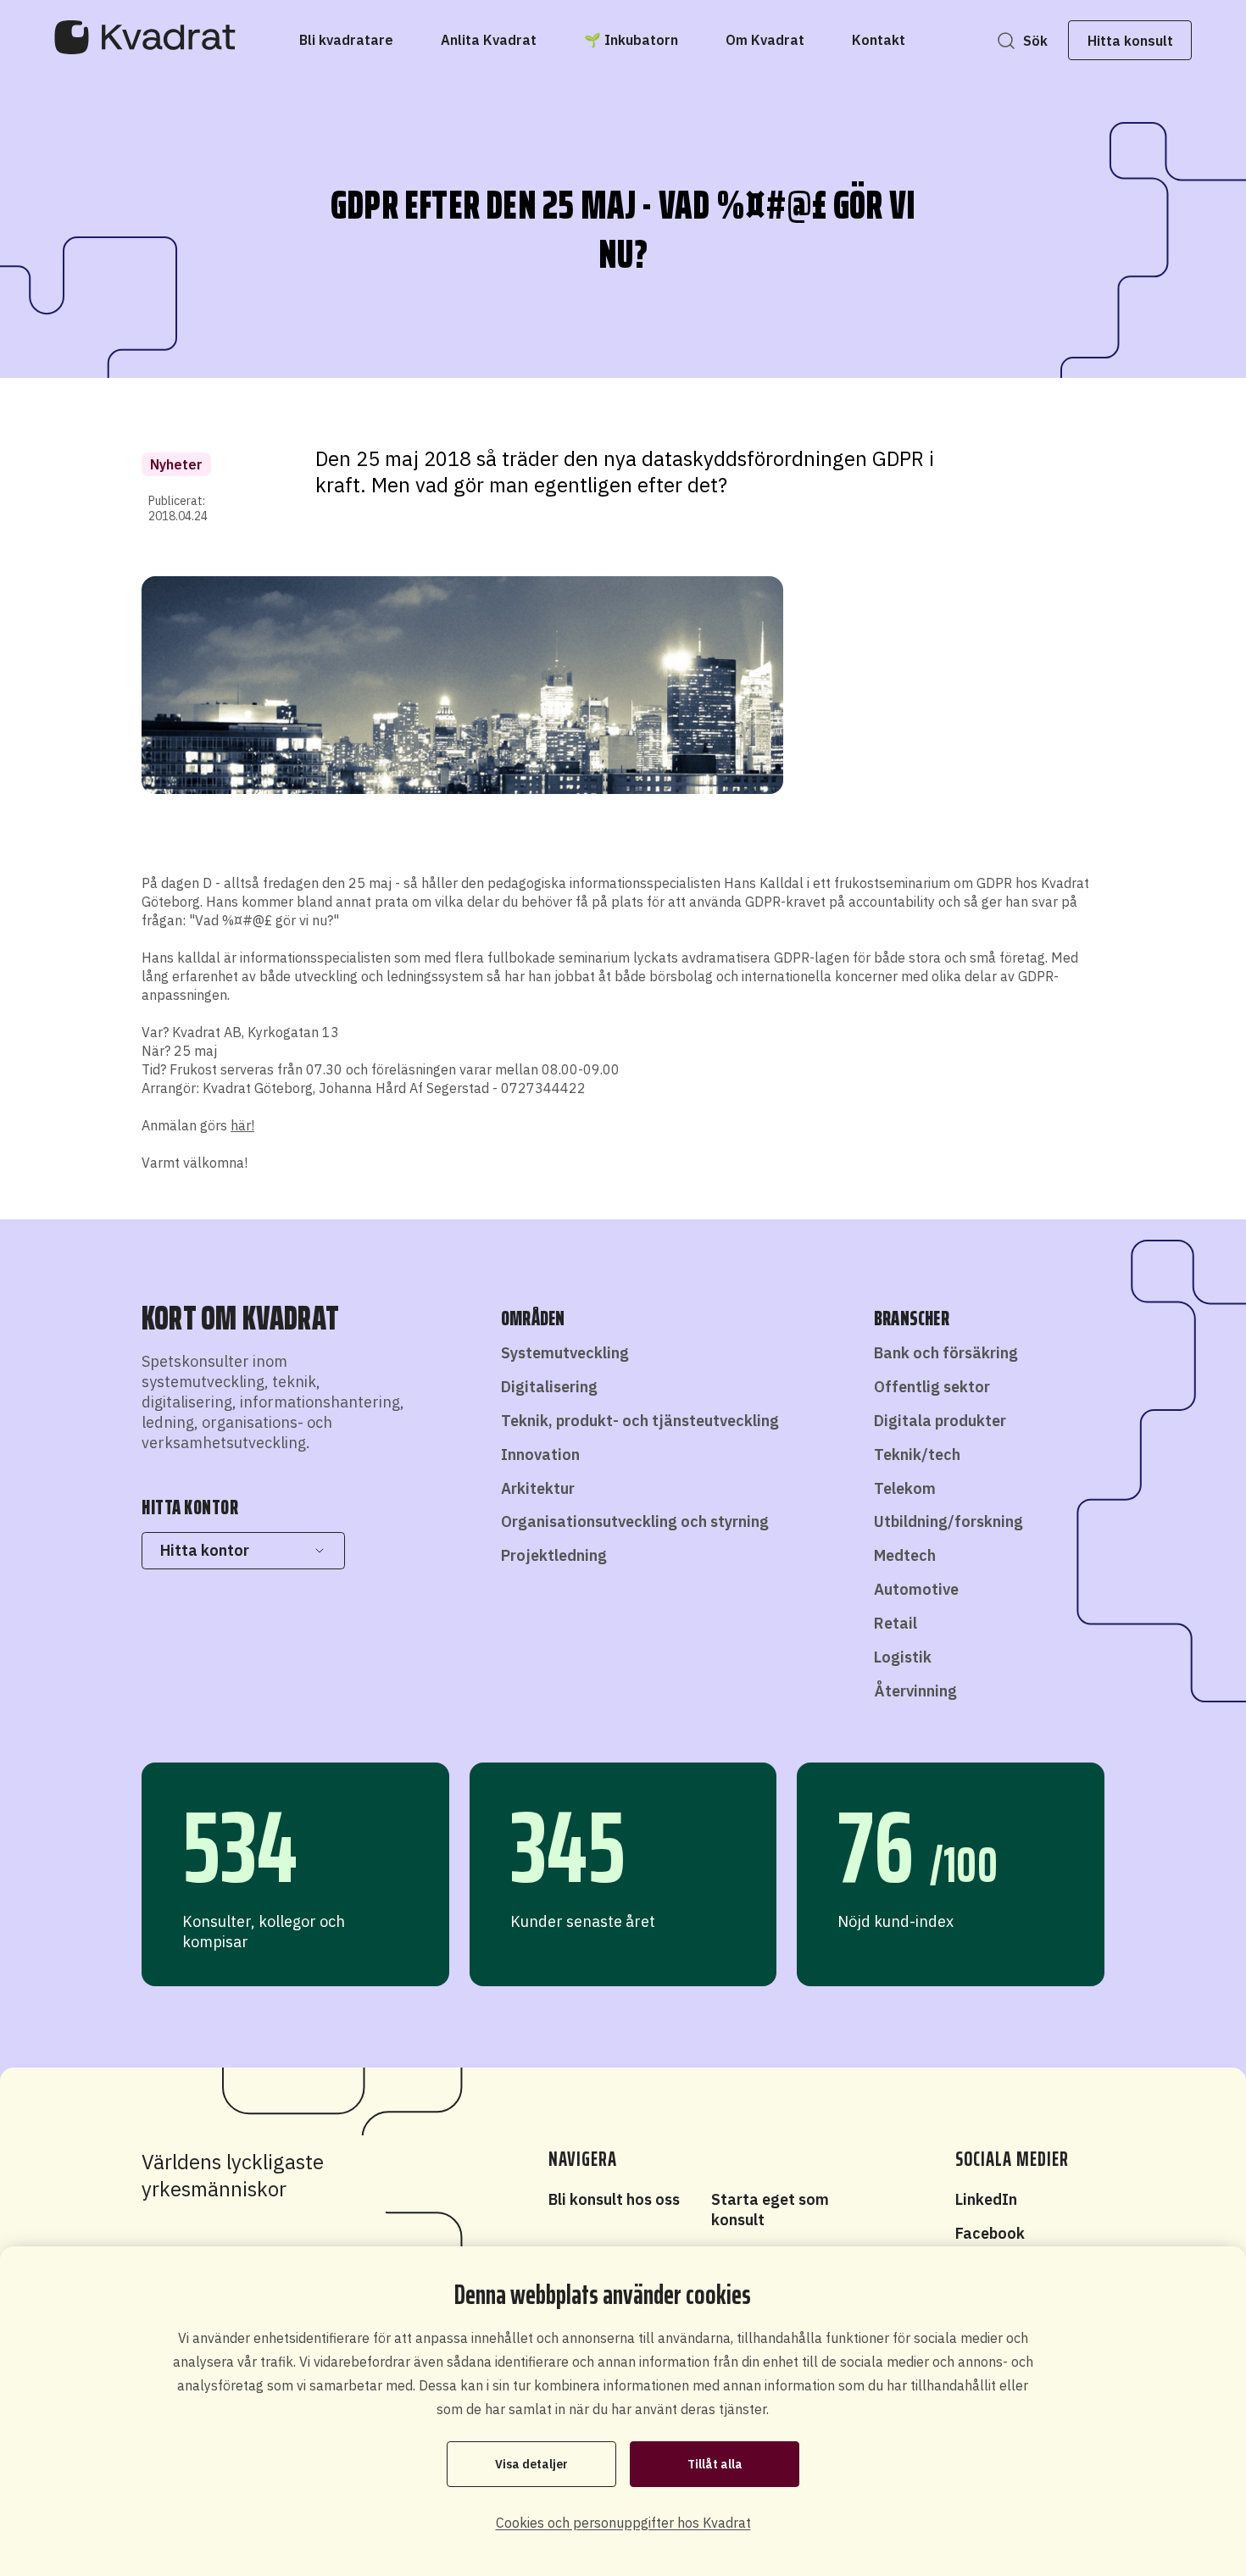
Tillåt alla (715, 2464)
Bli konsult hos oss (614, 2199)
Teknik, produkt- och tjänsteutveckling (640, 1421)
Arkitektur (538, 1488)
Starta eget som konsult (770, 2210)
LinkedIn (986, 2199)
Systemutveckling (565, 1353)
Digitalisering (549, 1387)
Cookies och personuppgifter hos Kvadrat (623, 2523)
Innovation (540, 1455)
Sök (1035, 41)
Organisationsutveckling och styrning (635, 1521)
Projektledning (554, 1555)
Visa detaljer (531, 2464)
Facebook (990, 2233)
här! (242, 1125)
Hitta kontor (205, 1550)
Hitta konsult (1130, 41)
